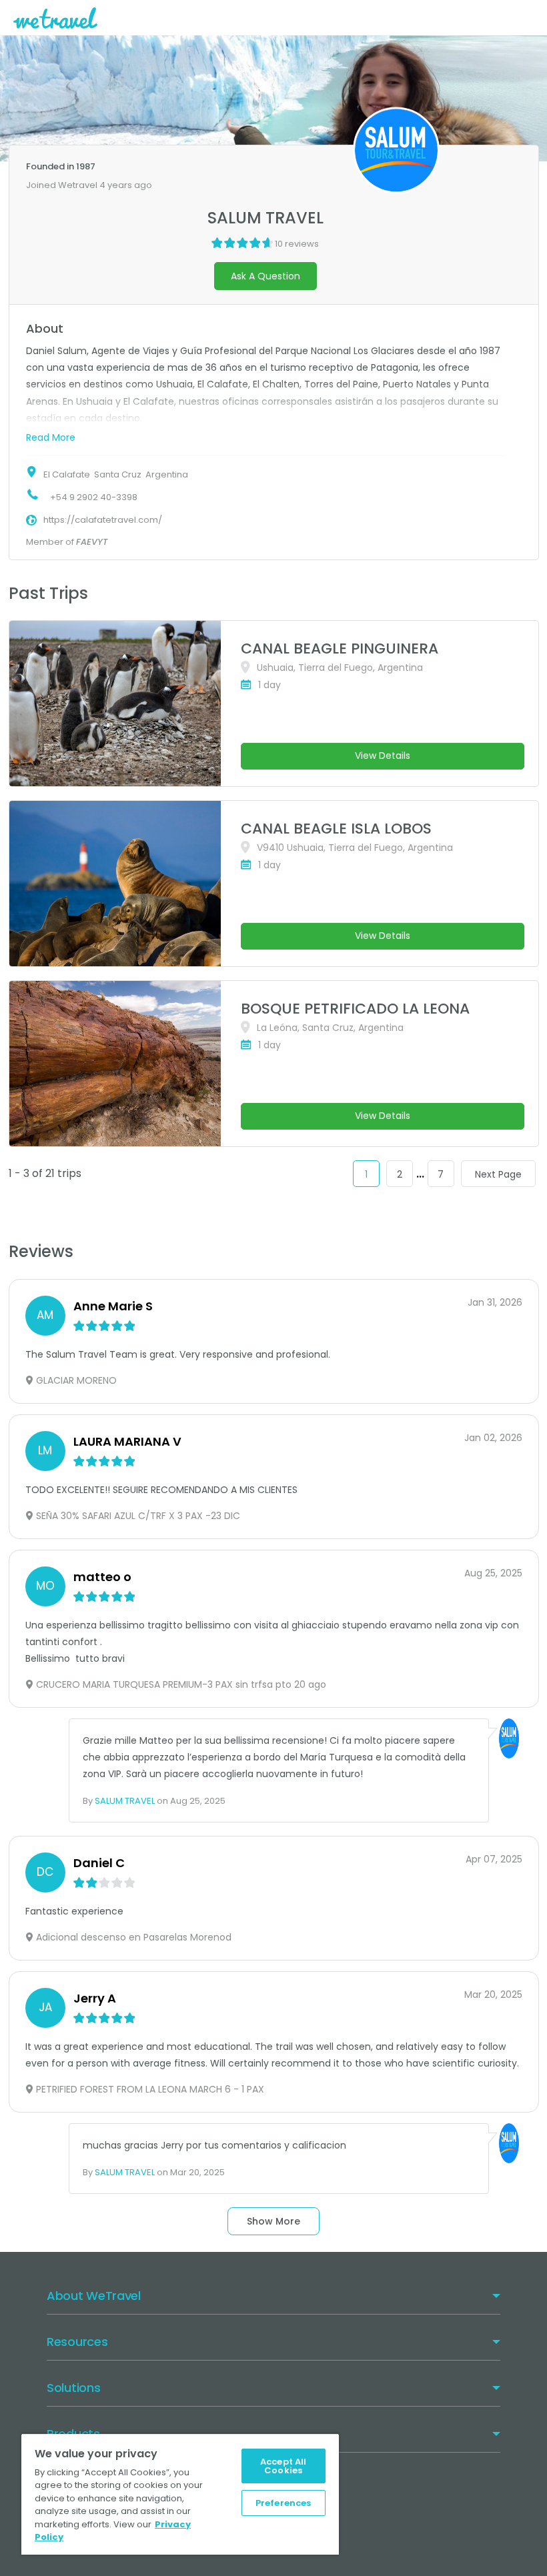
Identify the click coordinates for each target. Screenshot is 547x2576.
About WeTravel (94, 2296)
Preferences (283, 2503)
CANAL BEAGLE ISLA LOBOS (336, 829)
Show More (273, 2221)
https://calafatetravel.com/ (103, 520)
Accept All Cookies (283, 2466)
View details (383, 756)
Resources (77, 2342)
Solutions (73, 2388)
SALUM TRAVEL (125, 1801)
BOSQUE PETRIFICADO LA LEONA (355, 1009)
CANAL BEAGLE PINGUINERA (340, 649)
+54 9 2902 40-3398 (94, 497)
